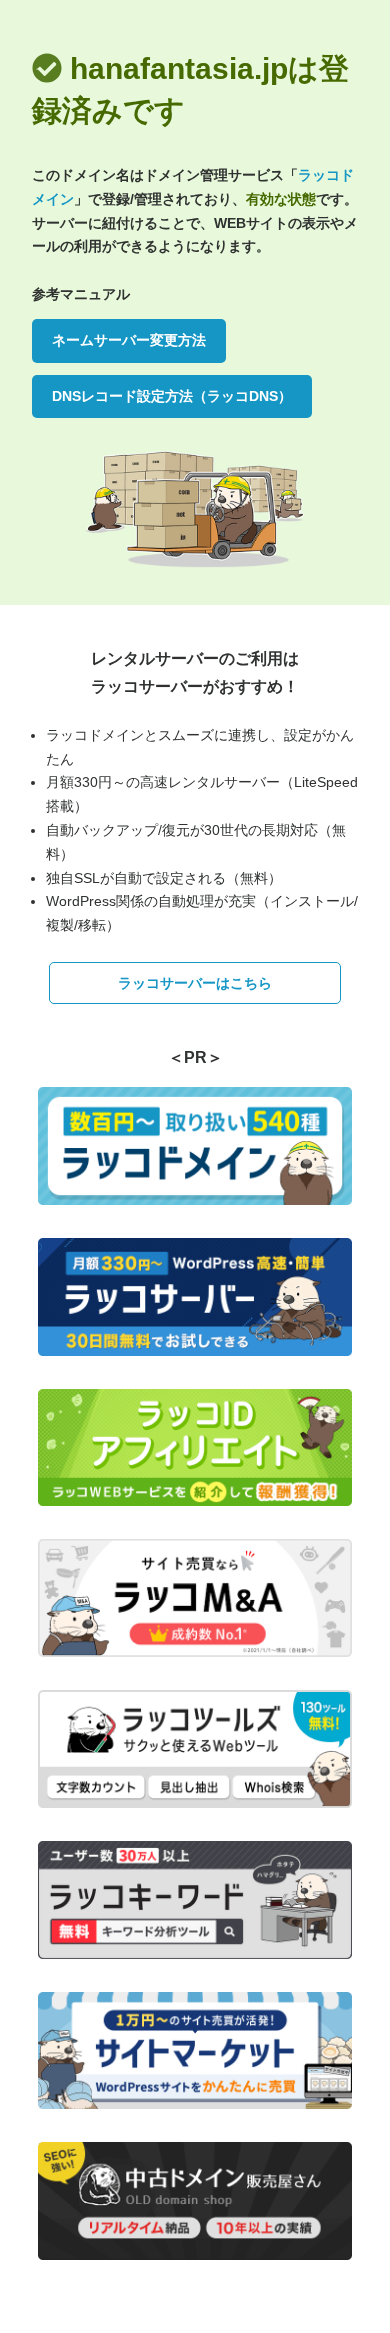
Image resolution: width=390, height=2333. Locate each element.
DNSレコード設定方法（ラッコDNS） (172, 396)
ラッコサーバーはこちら (195, 983)
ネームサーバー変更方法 (129, 340)
